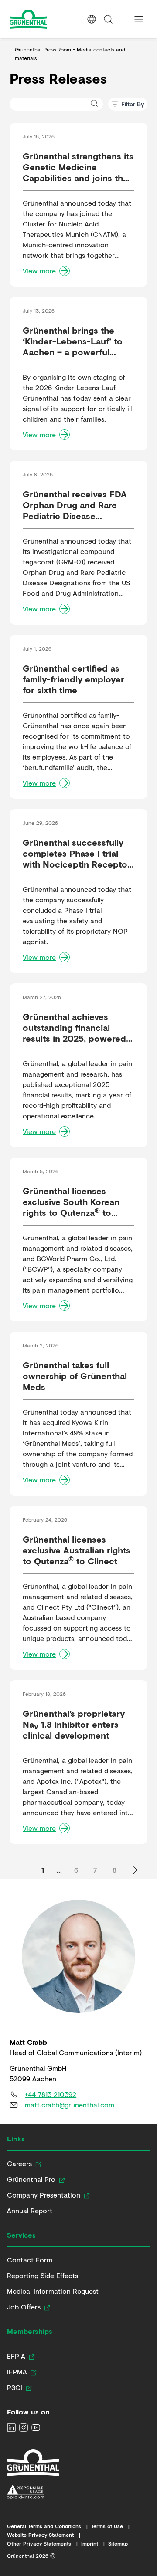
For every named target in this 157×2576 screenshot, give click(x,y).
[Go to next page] (135, 1870)
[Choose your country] (92, 19)
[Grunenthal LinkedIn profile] (11, 2427)
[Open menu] (139, 19)
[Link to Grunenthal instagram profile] (24, 2427)
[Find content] (108, 19)
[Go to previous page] (22, 1870)
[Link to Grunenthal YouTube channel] (36, 2427)
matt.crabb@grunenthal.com (70, 2105)
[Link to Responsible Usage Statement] (33, 2492)
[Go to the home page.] (44, 19)
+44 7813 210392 (51, 2094)
